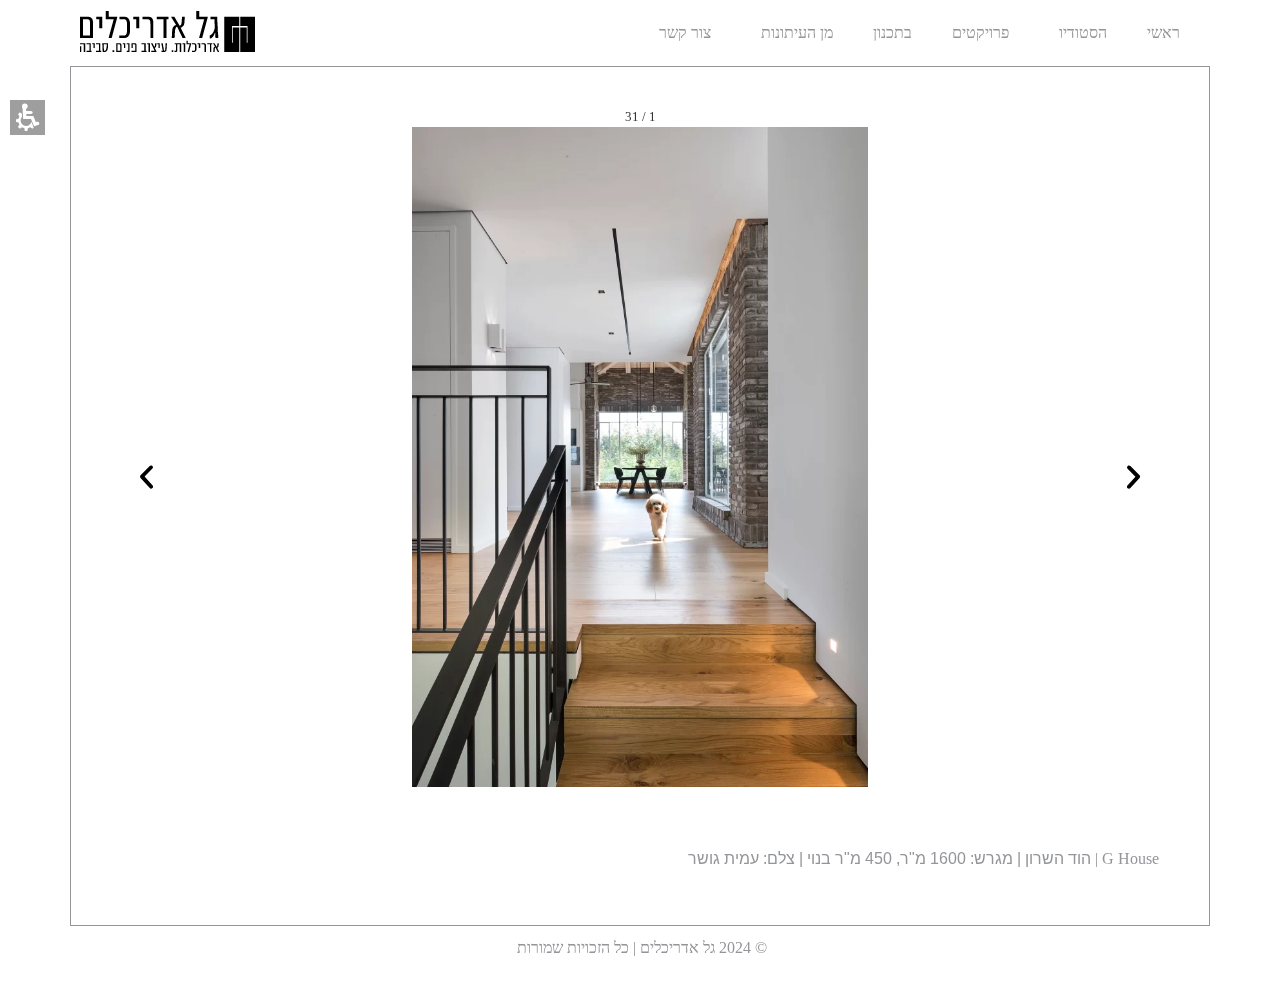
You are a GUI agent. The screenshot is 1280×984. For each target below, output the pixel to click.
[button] (27, 117)
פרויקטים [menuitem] (980, 32)
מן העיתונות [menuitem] (797, 32)
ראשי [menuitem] (1163, 32)
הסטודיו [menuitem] (1083, 32)
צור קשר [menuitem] (685, 32)
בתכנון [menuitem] (892, 32)
